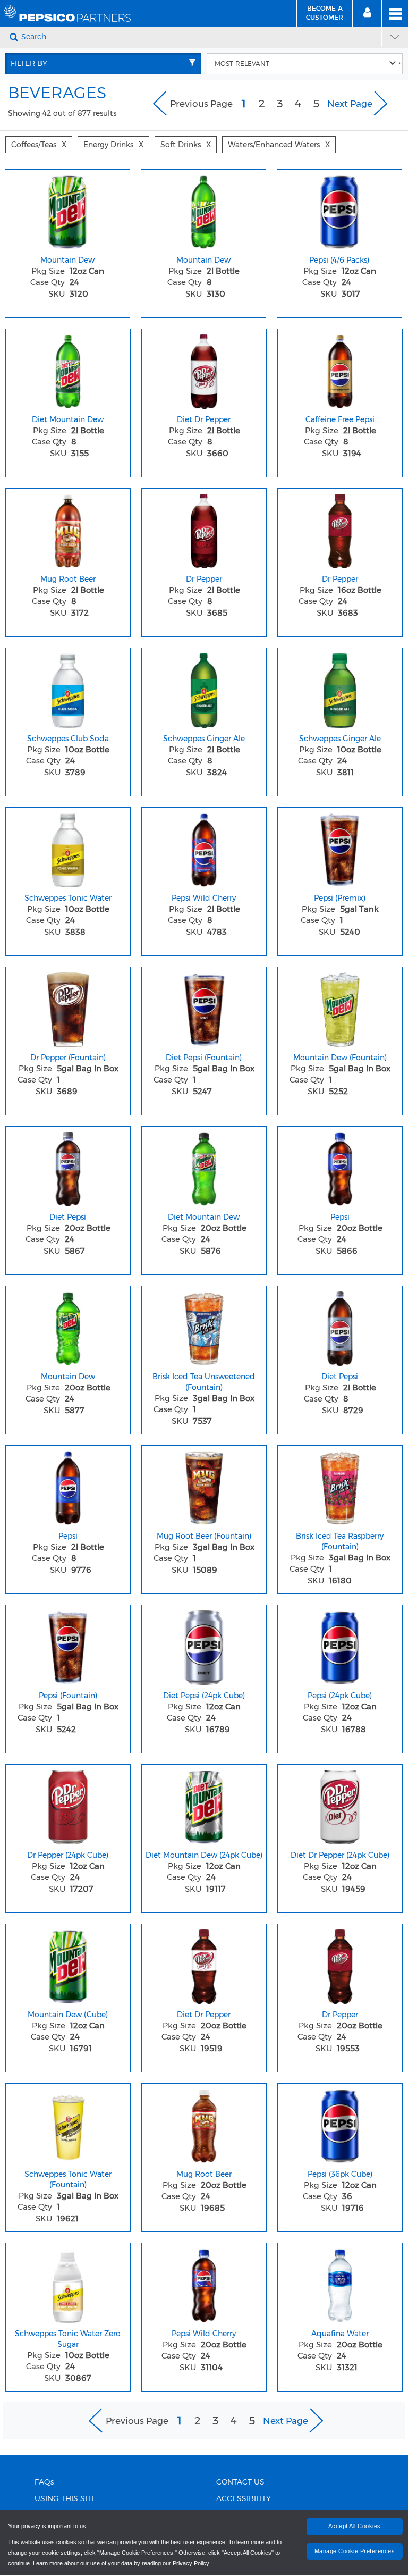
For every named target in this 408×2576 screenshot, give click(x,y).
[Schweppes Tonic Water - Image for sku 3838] (68, 848)
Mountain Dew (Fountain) (340, 1058)
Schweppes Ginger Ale (204, 739)
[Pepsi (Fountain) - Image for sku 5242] (68, 1645)
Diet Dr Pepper (204, 419)
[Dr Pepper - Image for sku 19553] (340, 1964)
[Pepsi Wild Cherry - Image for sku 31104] (204, 2283)
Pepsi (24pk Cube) (340, 1696)
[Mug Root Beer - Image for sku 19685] (204, 2124)
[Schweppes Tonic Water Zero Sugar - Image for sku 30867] (68, 2283)
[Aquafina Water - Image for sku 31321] (340, 2283)
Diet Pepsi (68, 1217)
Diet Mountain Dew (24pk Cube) (204, 1855)
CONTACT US (240, 2482)
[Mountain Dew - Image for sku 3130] (203, 209)
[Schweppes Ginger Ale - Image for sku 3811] (340, 688)
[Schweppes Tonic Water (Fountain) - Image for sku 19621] (68, 2124)
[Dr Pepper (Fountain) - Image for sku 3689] (68, 1007)
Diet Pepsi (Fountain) (204, 1058)
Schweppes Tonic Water (68, 898)
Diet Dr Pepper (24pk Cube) (340, 1855)
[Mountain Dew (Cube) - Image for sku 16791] (68, 1964)
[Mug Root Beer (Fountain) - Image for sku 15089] (204, 1486)
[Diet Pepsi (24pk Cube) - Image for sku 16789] (204, 1645)
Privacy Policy (191, 2563)
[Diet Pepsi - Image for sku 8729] (340, 1326)
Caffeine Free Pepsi (340, 419)
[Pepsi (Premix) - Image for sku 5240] (340, 848)
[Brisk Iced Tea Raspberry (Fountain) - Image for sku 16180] (340, 1486)
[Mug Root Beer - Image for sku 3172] (68, 528)
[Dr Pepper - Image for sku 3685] (204, 528)
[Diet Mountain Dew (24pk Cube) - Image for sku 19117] (204, 1805)
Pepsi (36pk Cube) (340, 2174)
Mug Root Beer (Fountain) (204, 1536)
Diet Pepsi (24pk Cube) (204, 1696)
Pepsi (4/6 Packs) (339, 260)
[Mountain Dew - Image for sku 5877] (68, 1326)
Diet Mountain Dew (68, 419)
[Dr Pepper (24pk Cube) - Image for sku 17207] (68, 1805)
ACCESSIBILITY (244, 2499)
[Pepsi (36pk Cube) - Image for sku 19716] (340, 2124)
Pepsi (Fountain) (68, 1696)
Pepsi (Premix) (340, 898)
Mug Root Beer (68, 579)
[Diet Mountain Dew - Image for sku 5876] (204, 1167)
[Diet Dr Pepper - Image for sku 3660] (204, 369)
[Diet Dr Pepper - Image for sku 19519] (204, 1964)
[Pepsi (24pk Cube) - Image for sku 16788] (340, 1645)
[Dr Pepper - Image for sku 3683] (340, 528)
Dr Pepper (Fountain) (68, 1058)
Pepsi (340, 1217)
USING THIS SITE (65, 2499)
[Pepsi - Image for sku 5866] (340, 1167)
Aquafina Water (340, 2334)
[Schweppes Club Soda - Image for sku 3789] (68, 688)
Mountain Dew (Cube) (68, 2015)
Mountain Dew (67, 260)
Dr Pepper (204, 579)
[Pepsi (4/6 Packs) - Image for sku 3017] (339, 209)
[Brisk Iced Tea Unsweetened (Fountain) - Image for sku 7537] (204, 1326)
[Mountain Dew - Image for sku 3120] (67, 209)
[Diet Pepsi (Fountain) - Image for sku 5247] (204, 1007)
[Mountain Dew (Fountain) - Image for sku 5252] (340, 1007)
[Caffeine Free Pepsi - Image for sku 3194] (340, 369)
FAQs (44, 2482)
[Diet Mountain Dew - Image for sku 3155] (68, 369)
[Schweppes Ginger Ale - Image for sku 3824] (204, 688)
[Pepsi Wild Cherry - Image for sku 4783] (204, 848)
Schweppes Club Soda (68, 739)
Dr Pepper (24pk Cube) (68, 1855)
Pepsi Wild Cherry (204, 898)
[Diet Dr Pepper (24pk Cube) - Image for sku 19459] (340, 1805)
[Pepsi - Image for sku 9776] (68, 1486)
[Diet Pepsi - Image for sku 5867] (68, 1167)
